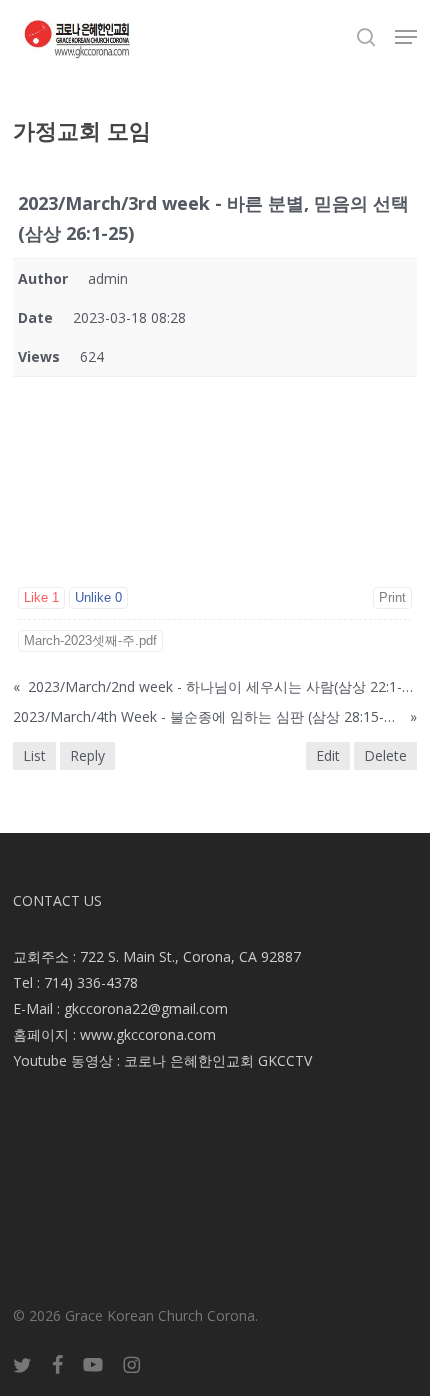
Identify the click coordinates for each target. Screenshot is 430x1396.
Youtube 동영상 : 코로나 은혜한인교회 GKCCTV (162, 1060)
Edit (328, 755)
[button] (406, 37)
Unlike (98, 597)
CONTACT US (57, 900)
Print (392, 597)
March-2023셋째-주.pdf (90, 640)
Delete (385, 755)
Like (41, 597)
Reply (87, 755)
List (34, 755)
